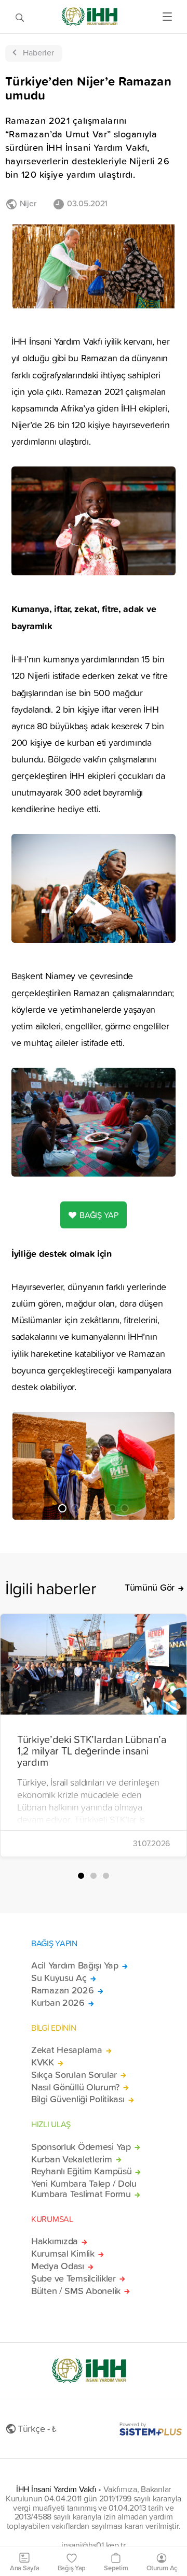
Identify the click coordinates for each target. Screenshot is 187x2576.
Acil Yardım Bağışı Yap (75, 1965)
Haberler (38, 52)
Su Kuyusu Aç (59, 1978)
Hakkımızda (55, 2241)
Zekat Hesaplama (67, 2050)
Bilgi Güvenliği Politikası (78, 2099)
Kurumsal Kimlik (63, 2254)
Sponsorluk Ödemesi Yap (81, 2147)
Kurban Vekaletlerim (72, 2159)
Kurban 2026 (58, 2003)
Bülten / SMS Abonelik (76, 2291)
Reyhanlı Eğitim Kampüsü (81, 2171)
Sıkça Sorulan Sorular (74, 2075)
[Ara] (20, 17)
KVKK (43, 2062)
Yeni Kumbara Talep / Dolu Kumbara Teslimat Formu (84, 2189)
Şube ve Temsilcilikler (74, 2278)
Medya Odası (58, 2266)
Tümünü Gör (150, 1588)
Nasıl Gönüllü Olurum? (75, 2087)
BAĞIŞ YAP (99, 1215)
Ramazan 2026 (63, 1990)
